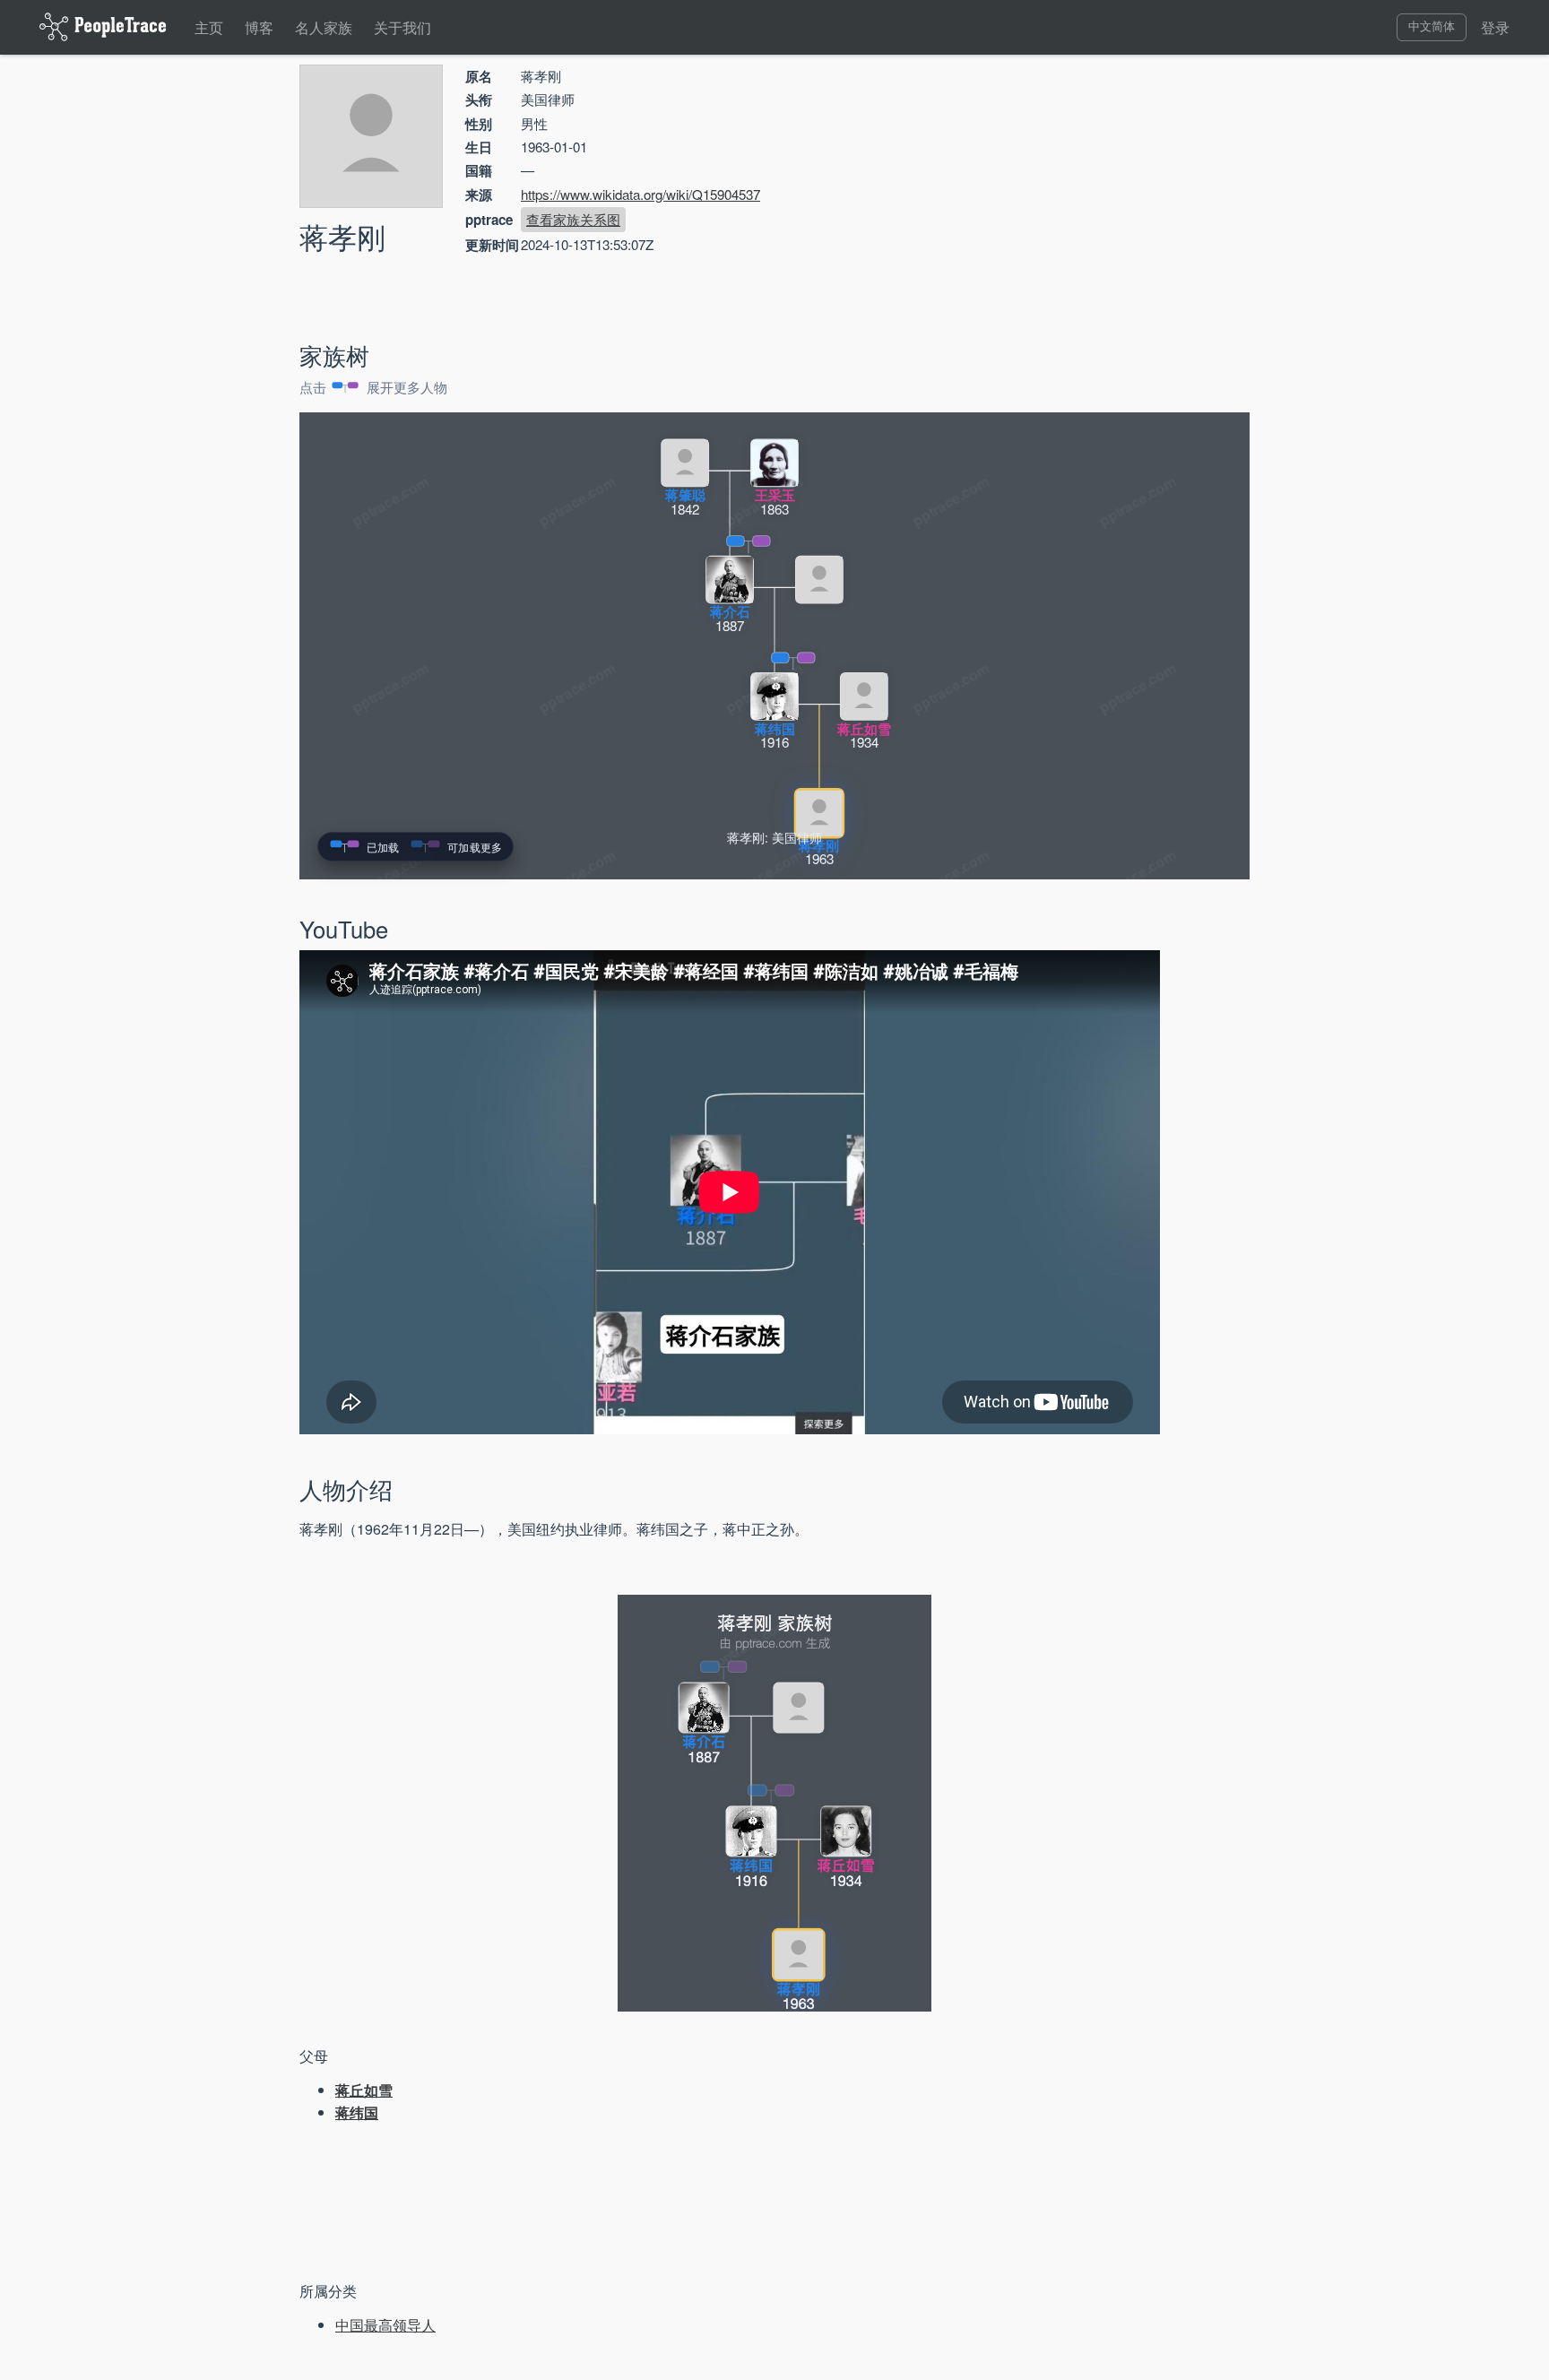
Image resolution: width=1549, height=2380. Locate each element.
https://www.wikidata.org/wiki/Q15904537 (640, 194)
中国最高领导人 (385, 2325)
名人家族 (324, 27)
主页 (209, 27)
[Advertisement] (1097, 192)
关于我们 (402, 27)
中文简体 (1432, 26)
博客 (259, 27)
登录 (1495, 27)
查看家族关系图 (573, 219)
